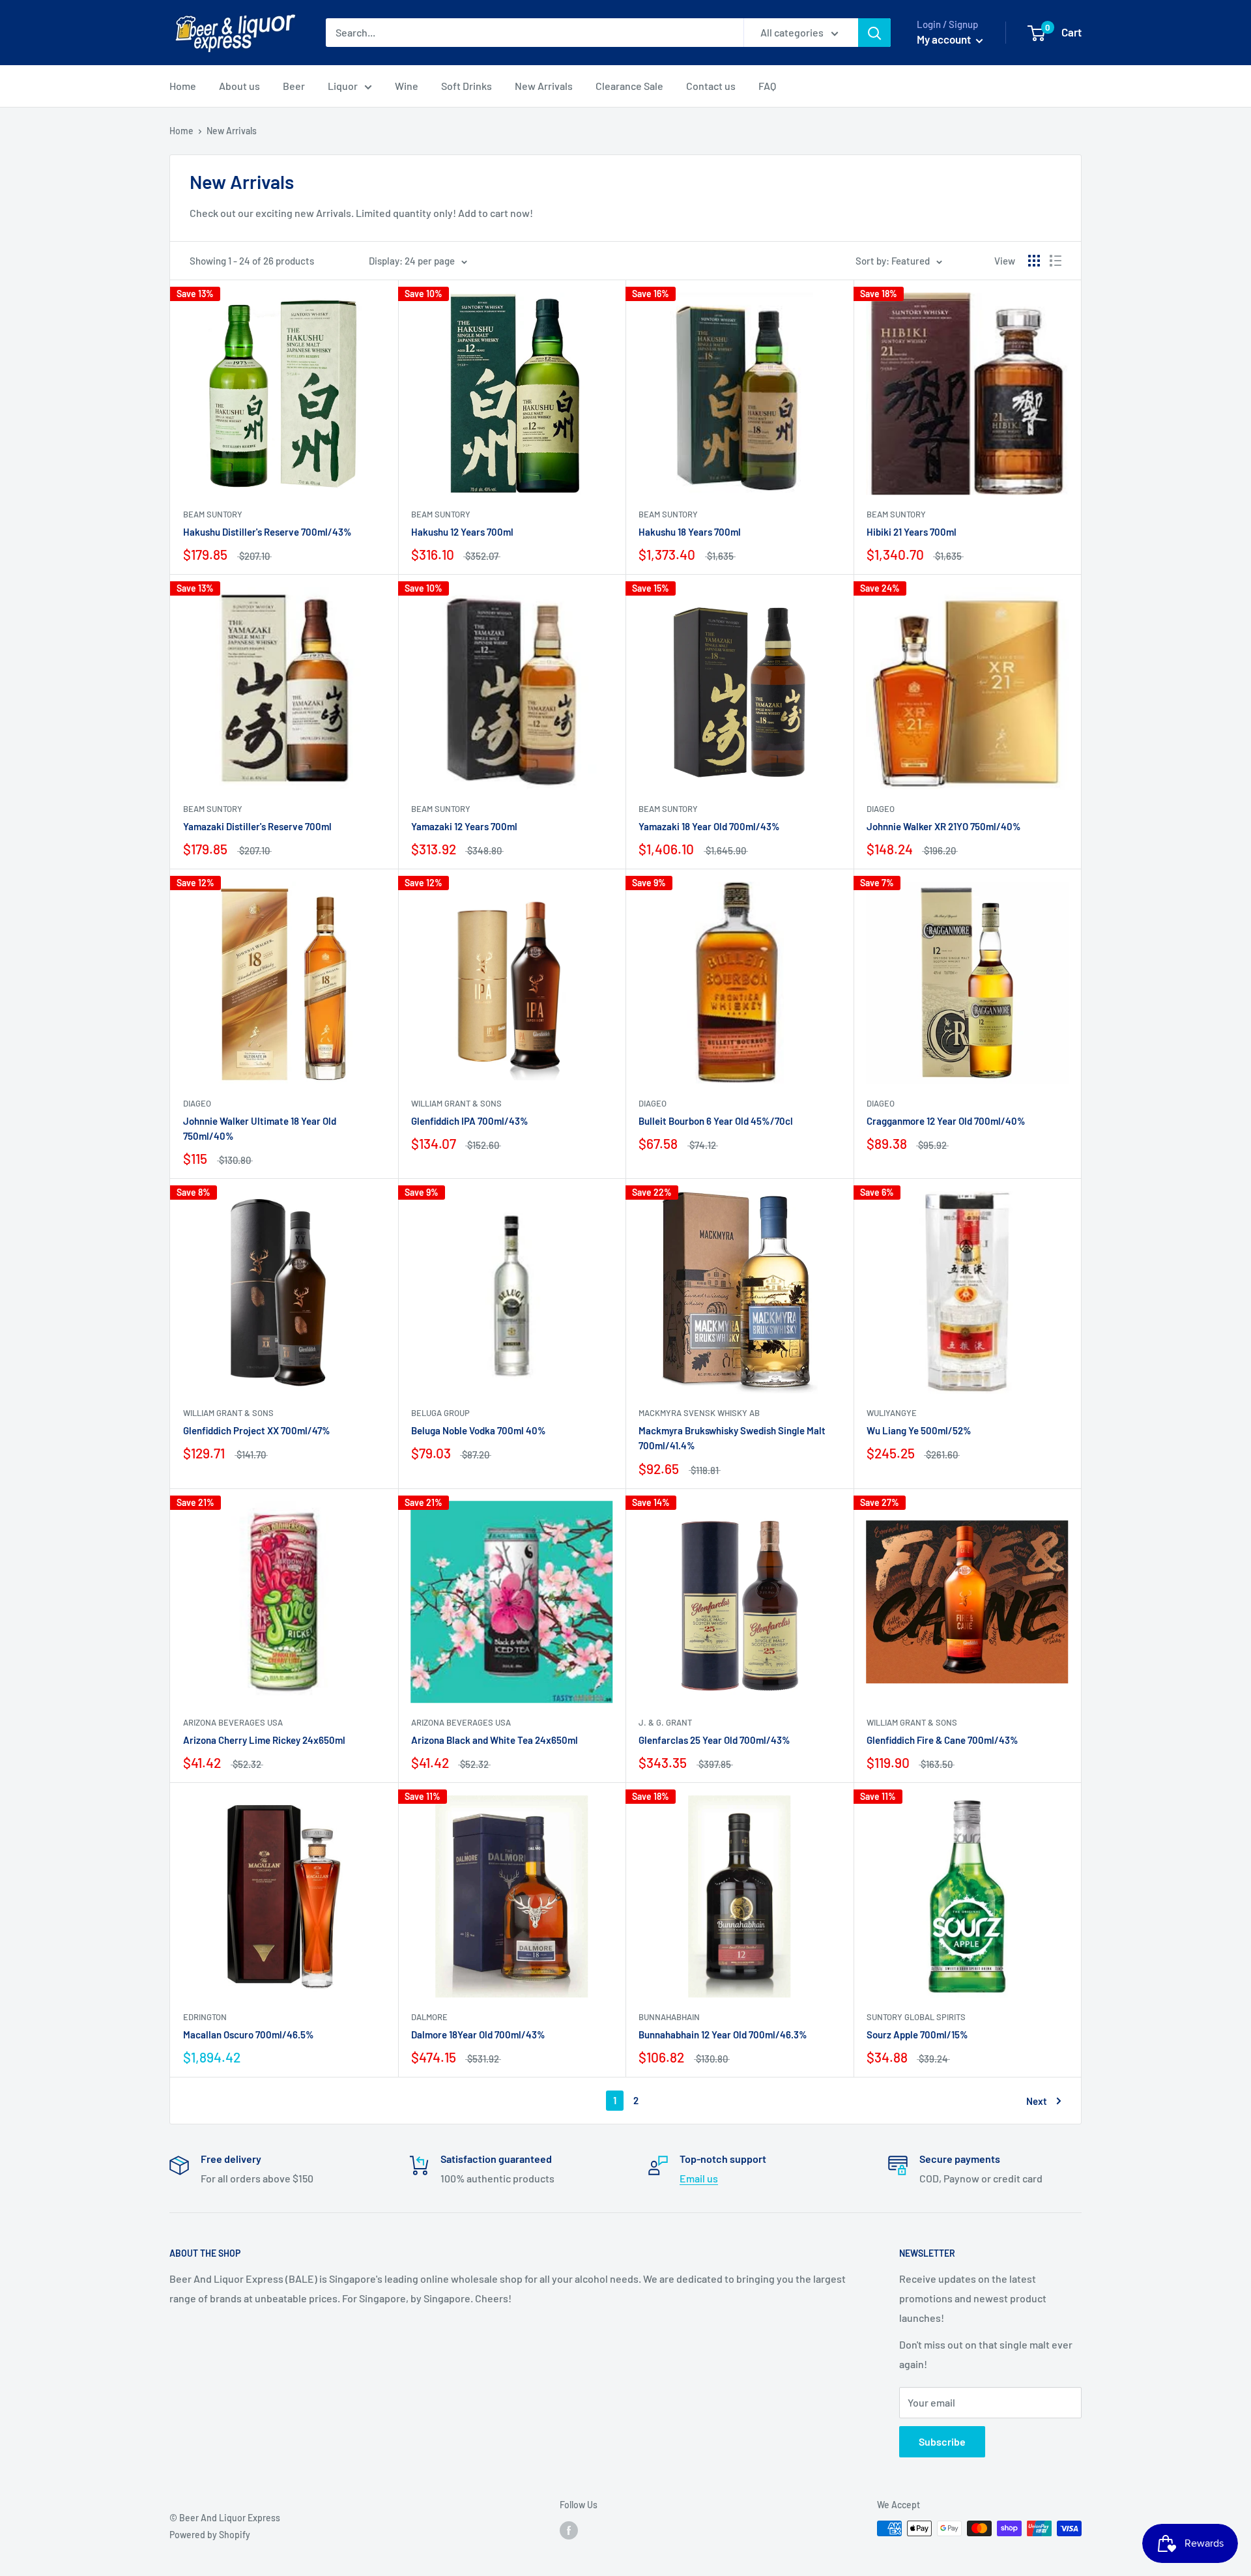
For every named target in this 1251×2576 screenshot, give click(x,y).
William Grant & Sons (456, 1103)
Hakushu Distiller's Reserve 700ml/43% (267, 532)
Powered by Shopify (210, 2535)
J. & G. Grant (665, 1722)
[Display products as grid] (1034, 261)
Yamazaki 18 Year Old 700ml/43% (709, 826)
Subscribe (942, 2441)
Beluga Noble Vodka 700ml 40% (479, 1430)
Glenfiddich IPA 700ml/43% (470, 1121)
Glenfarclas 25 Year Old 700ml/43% (714, 1740)
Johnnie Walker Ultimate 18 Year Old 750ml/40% (260, 1128)
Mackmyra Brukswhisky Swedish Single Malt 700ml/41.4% (732, 1438)
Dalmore (429, 2017)
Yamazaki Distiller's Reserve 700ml (257, 826)
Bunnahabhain (669, 2017)
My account (945, 39)
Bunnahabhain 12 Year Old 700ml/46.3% (723, 2034)
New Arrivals (544, 86)
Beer (294, 86)
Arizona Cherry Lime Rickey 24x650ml (264, 1740)
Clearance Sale (629, 86)
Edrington (205, 2017)
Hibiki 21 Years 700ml (912, 532)
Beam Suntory (213, 514)
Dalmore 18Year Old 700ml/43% (478, 2034)
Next (1037, 2101)
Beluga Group (440, 1413)
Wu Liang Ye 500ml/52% (919, 1430)
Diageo (881, 809)
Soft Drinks (467, 86)
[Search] (874, 33)
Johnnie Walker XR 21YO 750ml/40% (944, 826)
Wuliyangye (892, 1413)
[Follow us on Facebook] (569, 2530)
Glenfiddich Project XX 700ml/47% (257, 1430)
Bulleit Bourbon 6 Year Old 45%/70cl (716, 1121)
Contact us (711, 86)
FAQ (767, 86)
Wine (407, 86)
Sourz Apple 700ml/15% (917, 2034)
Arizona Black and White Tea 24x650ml (495, 1740)
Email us (699, 2178)
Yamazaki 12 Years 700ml (464, 826)
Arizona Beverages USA (233, 1722)
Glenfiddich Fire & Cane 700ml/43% (942, 1740)
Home (183, 86)
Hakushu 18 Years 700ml (690, 532)
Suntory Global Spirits (916, 2017)
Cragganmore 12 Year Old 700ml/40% (946, 1121)
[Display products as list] (1056, 261)
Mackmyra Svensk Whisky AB (699, 1413)
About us (239, 86)
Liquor (343, 86)
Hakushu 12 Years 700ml (462, 532)
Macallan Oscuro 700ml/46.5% (249, 2034)
